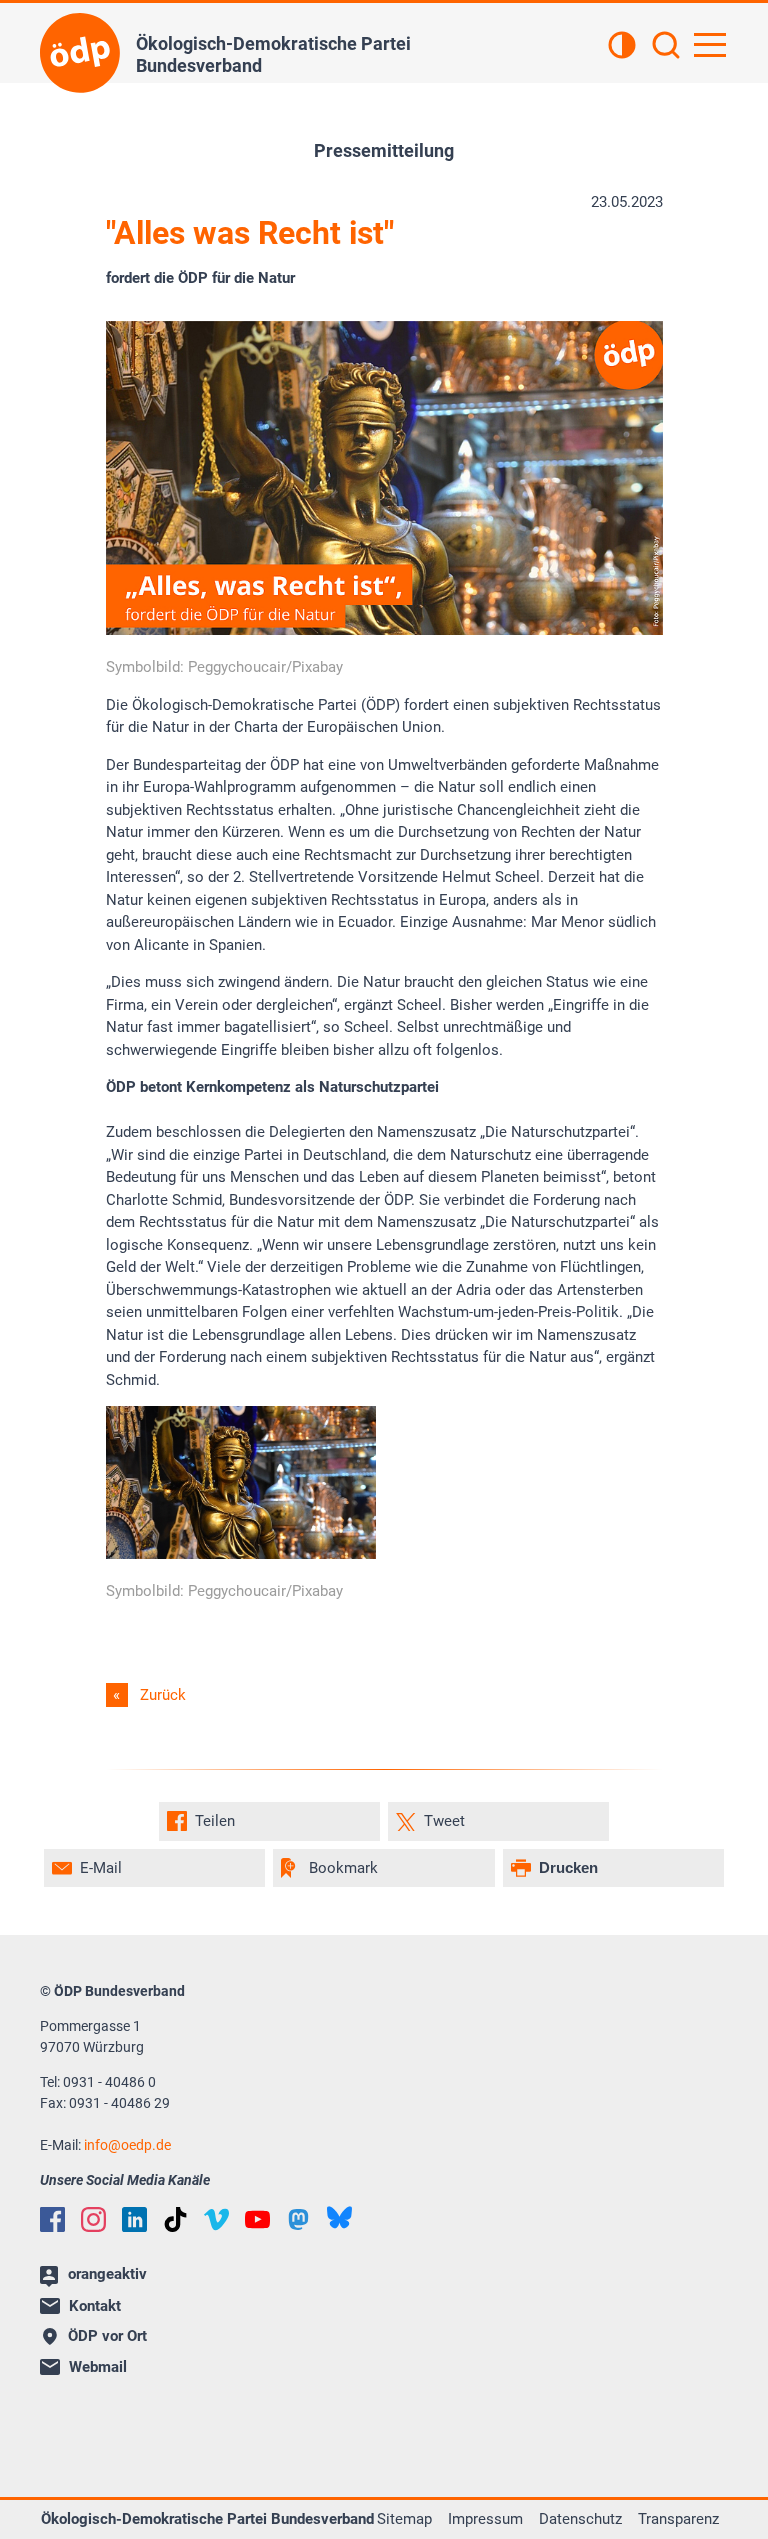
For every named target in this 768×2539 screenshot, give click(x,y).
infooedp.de (127, 2145)
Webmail (98, 2367)
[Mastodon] (298, 2219)
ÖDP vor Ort (107, 2336)
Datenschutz (580, 2519)
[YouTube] (257, 2219)
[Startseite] (80, 53)
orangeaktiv (107, 2274)
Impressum (485, 2519)
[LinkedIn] (134, 2219)
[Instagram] (93, 2219)
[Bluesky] (339, 2217)
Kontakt (95, 2306)
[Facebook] (52, 2219)
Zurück (163, 1695)
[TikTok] (175, 2219)
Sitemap (404, 2519)
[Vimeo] (216, 2219)
